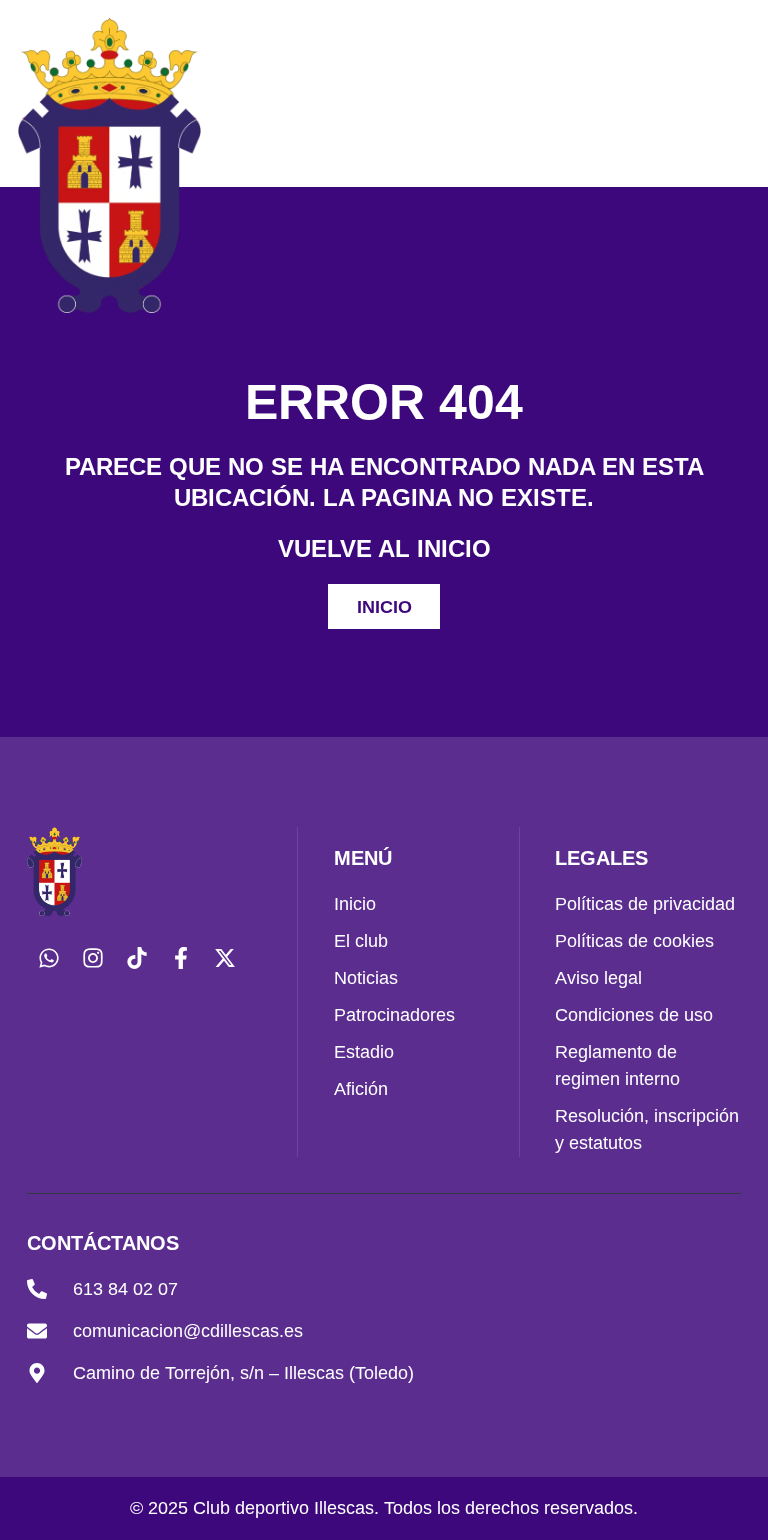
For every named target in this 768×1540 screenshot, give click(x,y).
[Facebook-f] (181, 958)
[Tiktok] (137, 958)
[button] (724, 165)
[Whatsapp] (49, 958)
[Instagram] (93, 958)
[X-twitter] (225, 958)
